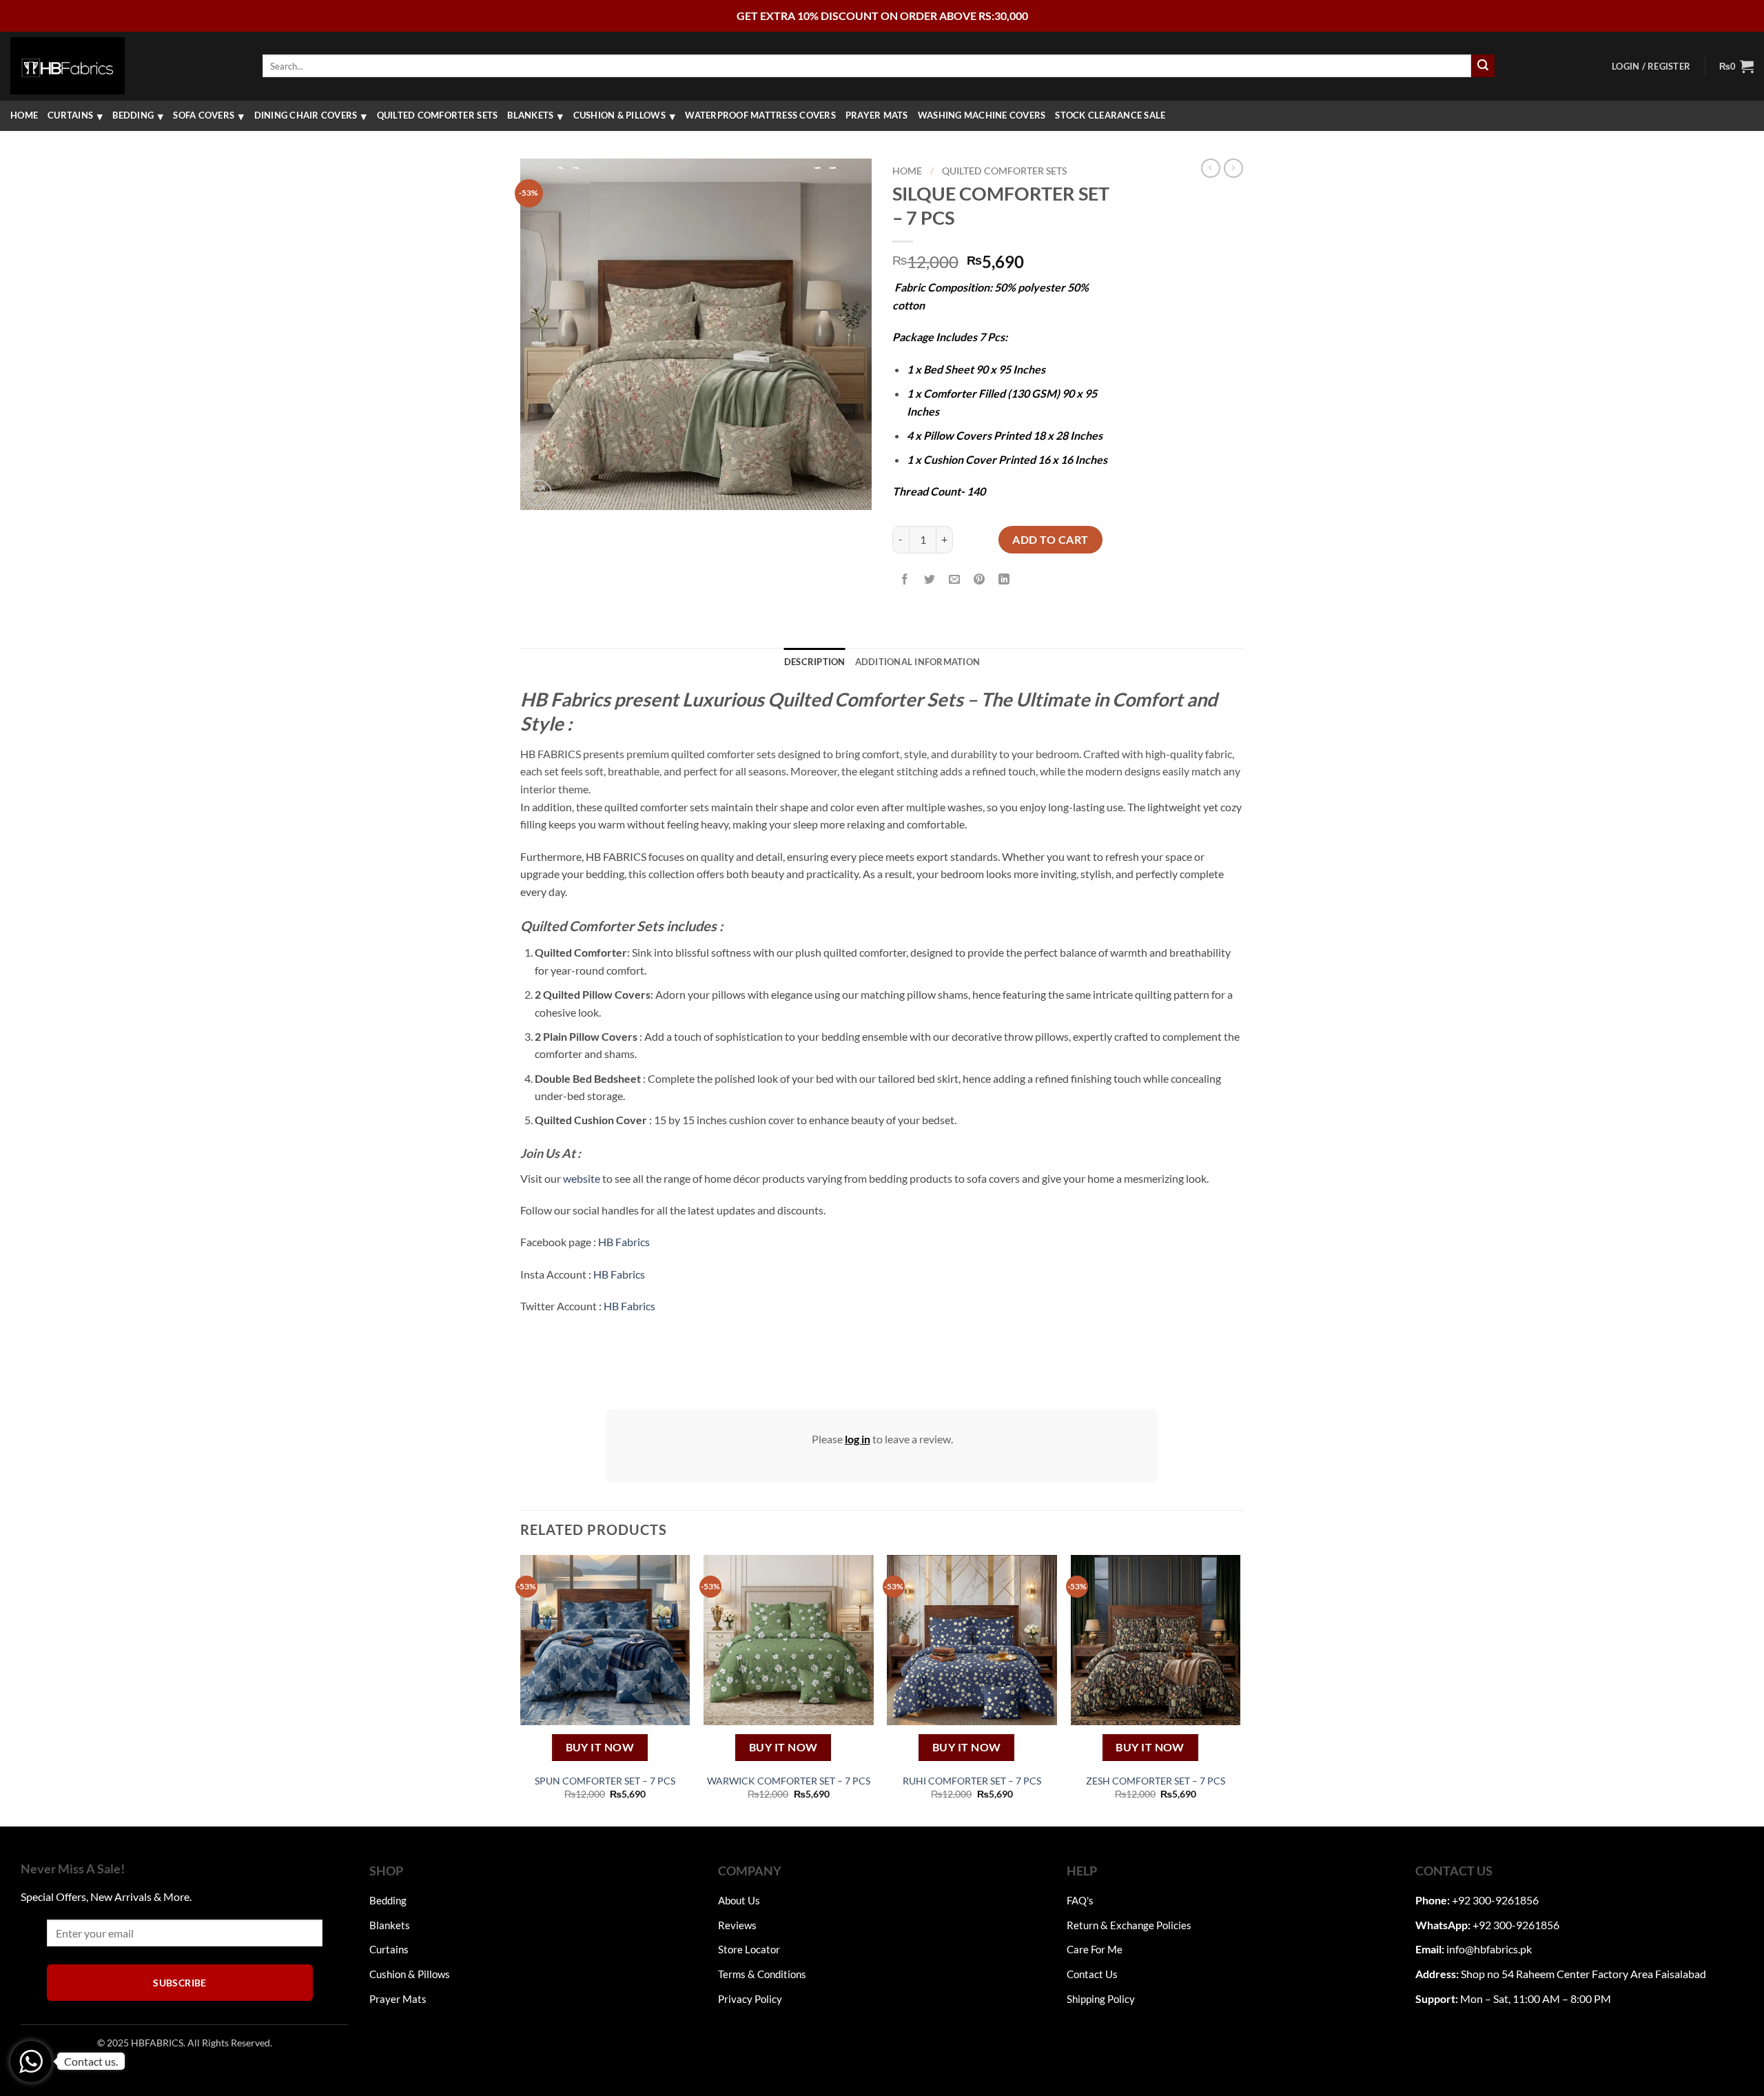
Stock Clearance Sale (1110, 115)
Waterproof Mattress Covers (760, 115)
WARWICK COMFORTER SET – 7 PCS (789, 1781)
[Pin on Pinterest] (980, 579)
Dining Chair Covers (306, 115)
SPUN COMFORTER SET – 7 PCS (605, 1781)
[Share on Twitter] (930, 579)
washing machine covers (982, 115)
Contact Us (1092, 1974)
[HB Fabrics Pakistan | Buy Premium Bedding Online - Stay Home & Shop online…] (68, 65)
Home (24, 115)
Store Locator (749, 1949)
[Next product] (1211, 168)
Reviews (737, 1925)
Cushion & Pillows (619, 115)
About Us (739, 1900)
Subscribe (180, 1983)
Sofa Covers (204, 115)
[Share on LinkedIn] (1004, 579)
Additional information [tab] (918, 662)
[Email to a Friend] (955, 579)
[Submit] (1483, 66)
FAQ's (1080, 1900)
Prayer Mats (877, 115)
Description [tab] (815, 662)
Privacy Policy (750, 1999)
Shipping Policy (1101, 1999)
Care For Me (1095, 1949)
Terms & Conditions (762, 1974)
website (582, 1178)
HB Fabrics (624, 1242)
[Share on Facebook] (905, 579)
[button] (1651, 66)
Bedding (133, 115)
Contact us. (91, 2061)
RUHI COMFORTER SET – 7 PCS (972, 1781)
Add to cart (1050, 539)
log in (858, 1439)
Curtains (70, 115)
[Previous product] (1233, 168)
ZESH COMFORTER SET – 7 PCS (1156, 1781)
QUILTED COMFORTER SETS (438, 115)
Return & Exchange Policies (1129, 1925)
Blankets (530, 115)
